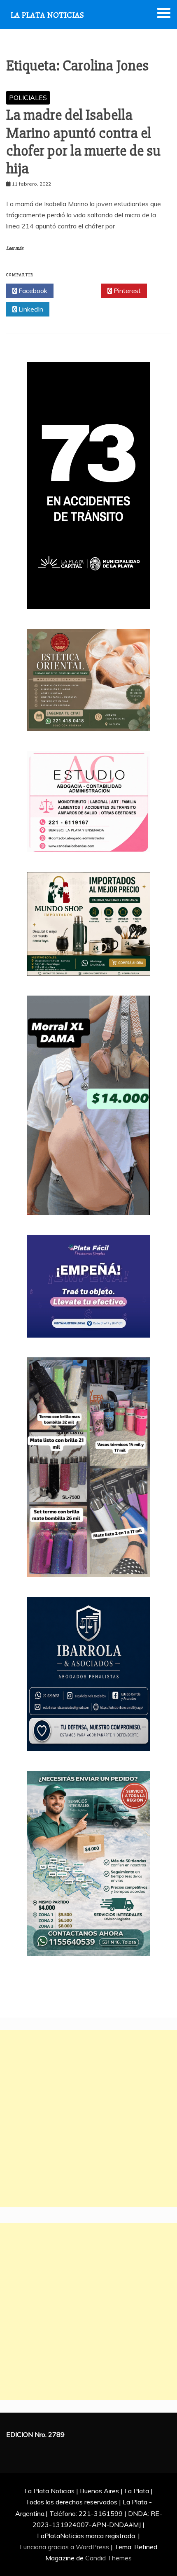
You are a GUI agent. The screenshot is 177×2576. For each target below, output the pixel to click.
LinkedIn (30, 309)
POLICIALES (28, 98)
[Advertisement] (88, 2118)
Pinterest (126, 291)
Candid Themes (108, 2558)
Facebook (32, 291)
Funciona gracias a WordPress (65, 2547)
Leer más (15, 248)
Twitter (80, 291)
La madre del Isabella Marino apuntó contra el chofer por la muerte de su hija (83, 142)
